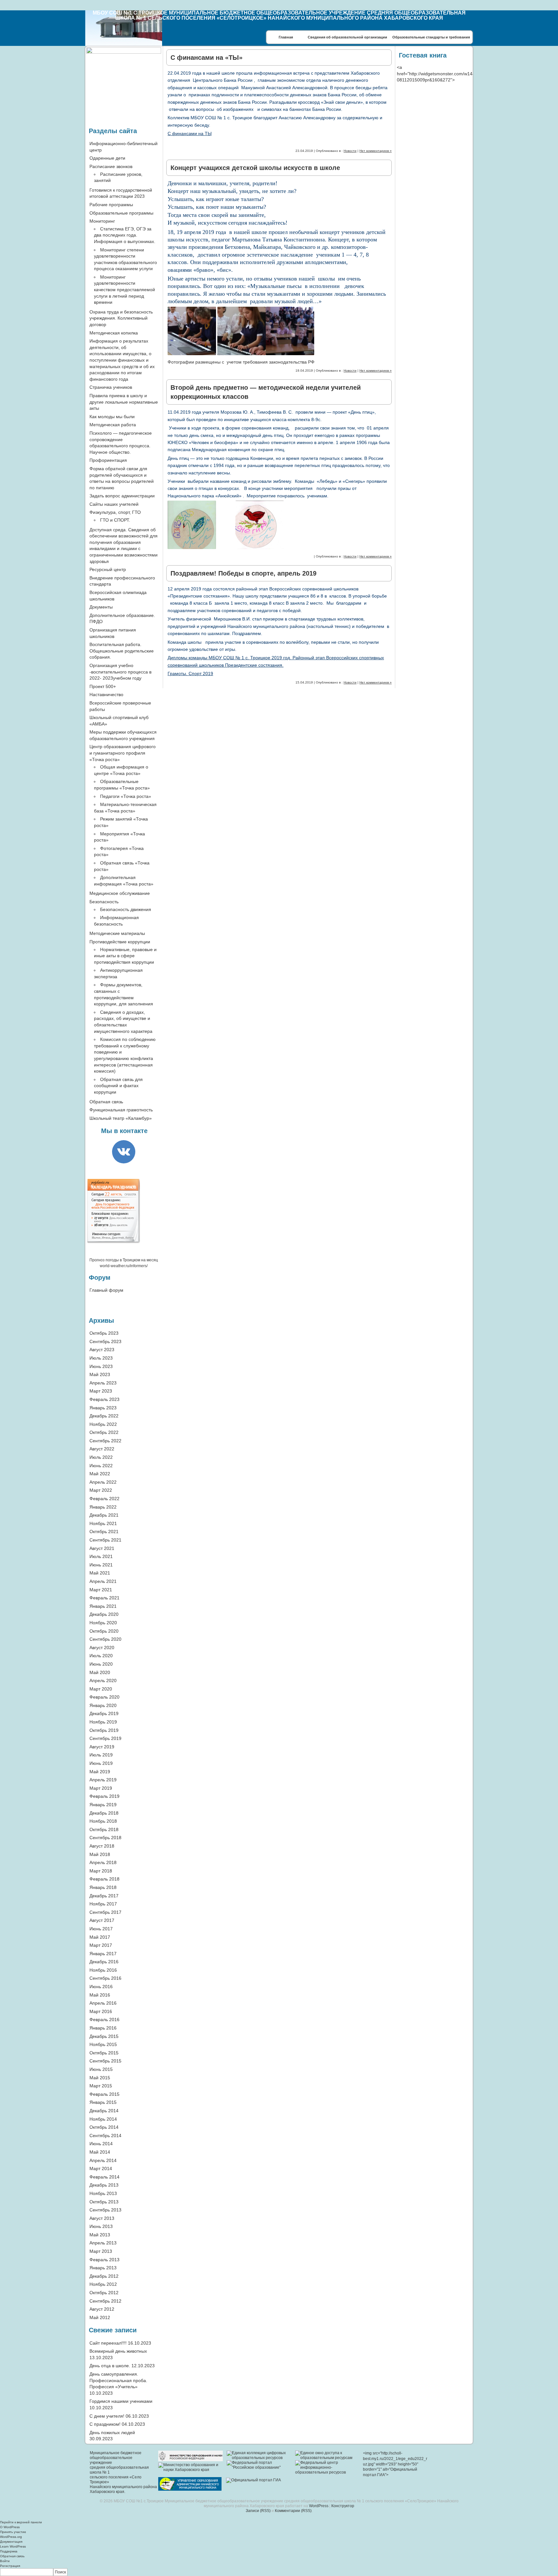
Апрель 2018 (103, 1862)
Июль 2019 (101, 1755)
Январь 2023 (103, 1408)
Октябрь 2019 (104, 1730)
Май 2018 (100, 1854)
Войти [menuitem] (5, 2561)
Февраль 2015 (104, 2094)
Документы (101, 607)
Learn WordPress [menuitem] (13, 2546)
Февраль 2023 (104, 1399)
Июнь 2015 (101, 2069)
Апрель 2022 (103, 1482)
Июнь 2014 (101, 2144)
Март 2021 (101, 1590)
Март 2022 (101, 1490)
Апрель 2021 (103, 1581)
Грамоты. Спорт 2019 (190, 673)
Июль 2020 (101, 1656)
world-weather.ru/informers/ (124, 1266)
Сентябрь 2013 (105, 2210)
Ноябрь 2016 (103, 1970)
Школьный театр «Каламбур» (121, 1118)
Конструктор (343, 2506)
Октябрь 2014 (104, 2127)
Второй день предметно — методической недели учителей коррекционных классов (266, 392)
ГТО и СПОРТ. (115, 520)
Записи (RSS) (258, 2511)
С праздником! (105, 2424)
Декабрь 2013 (104, 2185)
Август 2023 (102, 1350)
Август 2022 (102, 1449)
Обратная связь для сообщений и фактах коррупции (118, 1086)
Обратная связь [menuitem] (12, 2556)
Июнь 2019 (101, 1763)
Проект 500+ (103, 686)
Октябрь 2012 (104, 2293)
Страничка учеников (111, 387)
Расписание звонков (111, 166)
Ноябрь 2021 (103, 1523)
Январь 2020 (103, 1705)
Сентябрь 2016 (105, 1978)
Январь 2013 (103, 2268)
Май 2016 (100, 1995)
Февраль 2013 (104, 2260)
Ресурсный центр (108, 569)
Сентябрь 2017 (105, 1912)
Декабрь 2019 (104, 1713)
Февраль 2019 (104, 1796)
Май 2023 (100, 1374)
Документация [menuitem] (11, 2542)
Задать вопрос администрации (122, 496)
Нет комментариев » (376, 151)
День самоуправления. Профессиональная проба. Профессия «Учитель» (118, 2380)
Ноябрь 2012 (103, 2284)
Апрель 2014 (103, 2160)
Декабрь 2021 (104, 1515)
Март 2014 (101, 2168)
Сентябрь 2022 (105, 1441)
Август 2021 (102, 1548)
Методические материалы (117, 933)
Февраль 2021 (104, 1598)
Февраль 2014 (104, 2177)
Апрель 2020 (103, 1680)
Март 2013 (101, 2251)
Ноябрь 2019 (103, 1722)
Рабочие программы (111, 205)
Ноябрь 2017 (103, 1904)
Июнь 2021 (101, 1565)
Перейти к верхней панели (21, 2522)
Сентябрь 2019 (105, 1738)
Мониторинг (102, 221)
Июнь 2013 (101, 2226)
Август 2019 (102, 1747)
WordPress (319, 2506)
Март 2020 (101, 1689)
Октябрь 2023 (104, 1333)
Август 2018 (102, 1846)
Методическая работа (113, 425)
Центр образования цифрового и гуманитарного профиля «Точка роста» (123, 753)
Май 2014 (100, 2152)
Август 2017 (102, 1920)
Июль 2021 (101, 1556)
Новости (350, 151)
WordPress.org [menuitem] (11, 2537)
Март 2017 (101, 1945)
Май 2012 (100, 2317)
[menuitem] (279, 2572)
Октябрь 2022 (104, 1432)
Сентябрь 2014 (105, 2136)
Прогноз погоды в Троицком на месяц (124, 1260)
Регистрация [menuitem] (10, 2566)
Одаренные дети (107, 158)
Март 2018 (101, 1871)
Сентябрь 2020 (105, 1639)
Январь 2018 (103, 1887)
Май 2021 (100, 1573)
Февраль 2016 (104, 2019)
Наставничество (106, 694)
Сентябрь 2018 (105, 1838)
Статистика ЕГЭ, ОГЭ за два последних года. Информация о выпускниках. (125, 235)
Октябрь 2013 (104, 2202)
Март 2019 (101, 1788)
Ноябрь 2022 (103, 1424)
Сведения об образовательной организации (347, 37)
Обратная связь (106, 1102)
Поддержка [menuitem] (9, 2551)
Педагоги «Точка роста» (126, 796)
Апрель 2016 (103, 2003)
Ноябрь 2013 (103, 2193)
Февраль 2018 (104, 1879)
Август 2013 (102, 2218)
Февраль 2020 (104, 1697)
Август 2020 (102, 1648)
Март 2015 (101, 2086)
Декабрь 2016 (104, 1962)
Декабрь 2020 (104, 1614)
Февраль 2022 (104, 1499)
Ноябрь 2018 (103, 1821)
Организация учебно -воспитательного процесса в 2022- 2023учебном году (120, 672)
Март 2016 (101, 2011)
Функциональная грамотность (121, 1110)
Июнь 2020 (101, 1664)
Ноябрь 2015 (103, 2044)
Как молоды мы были (112, 417)
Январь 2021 (103, 1606)
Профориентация (108, 460)
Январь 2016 (103, 2028)
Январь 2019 (103, 1805)
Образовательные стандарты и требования (431, 37)
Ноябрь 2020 (103, 1623)
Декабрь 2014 (104, 2111)
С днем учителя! (107, 2416)
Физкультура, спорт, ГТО (115, 512)
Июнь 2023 (101, 1366)
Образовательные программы (121, 213)
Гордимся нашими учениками (121, 2401)
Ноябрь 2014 (103, 2119)
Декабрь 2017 (104, 1896)
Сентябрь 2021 (105, 1540)
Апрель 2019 (103, 1780)
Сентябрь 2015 (105, 2061)
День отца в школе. (110, 2366)
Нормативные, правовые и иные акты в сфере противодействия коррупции (125, 956)
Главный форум (106, 1290)
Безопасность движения (126, 909)
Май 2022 (100, 1474)
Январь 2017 (103, 1954)
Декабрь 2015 (104, 2036)
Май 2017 (100, 1937)
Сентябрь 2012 (105, 2301)
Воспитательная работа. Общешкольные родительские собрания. (122, 651)
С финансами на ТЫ (190, 133)
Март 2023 (101, 1391)
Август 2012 (102, 2309)
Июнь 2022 (101, 1466)
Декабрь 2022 (104, 1416)
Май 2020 (100, 1672)
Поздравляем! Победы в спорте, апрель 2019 (243, 573)
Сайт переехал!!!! (108, 2343)
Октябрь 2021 (104, 1532)
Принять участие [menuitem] (13, 2532)
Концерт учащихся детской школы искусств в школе (255, 168)
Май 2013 (100, 2235)
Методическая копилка (114, 333)
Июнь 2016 (101, 1987)
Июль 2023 (101, 1358)
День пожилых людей (112, 2433)
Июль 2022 (101, 1457)
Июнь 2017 (101, 1929)
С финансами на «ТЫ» (207, 58)
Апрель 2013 (103, 2243)
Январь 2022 (103, 1507)
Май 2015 (100, 2078)
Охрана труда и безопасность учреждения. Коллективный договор (121, 318)
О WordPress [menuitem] (10, 2527)
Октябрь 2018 (104, 1829)
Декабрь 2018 (104, 1813)
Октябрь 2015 (104, 2053)
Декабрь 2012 (104, 2276)
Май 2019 (100, 1772)
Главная (286, 37)
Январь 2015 (103, 2102)
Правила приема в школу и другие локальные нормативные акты (124, 402)
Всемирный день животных (118, 2351)
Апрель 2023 (103, 1383)
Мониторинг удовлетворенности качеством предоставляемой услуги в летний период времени (124, 290)
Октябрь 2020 (104, 1631)
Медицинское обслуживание (120, 893)
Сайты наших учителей (114, 504)
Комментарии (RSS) (293, 2511)
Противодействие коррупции (120, 942)
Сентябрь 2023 (105, 1341)
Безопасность (104, 902)
